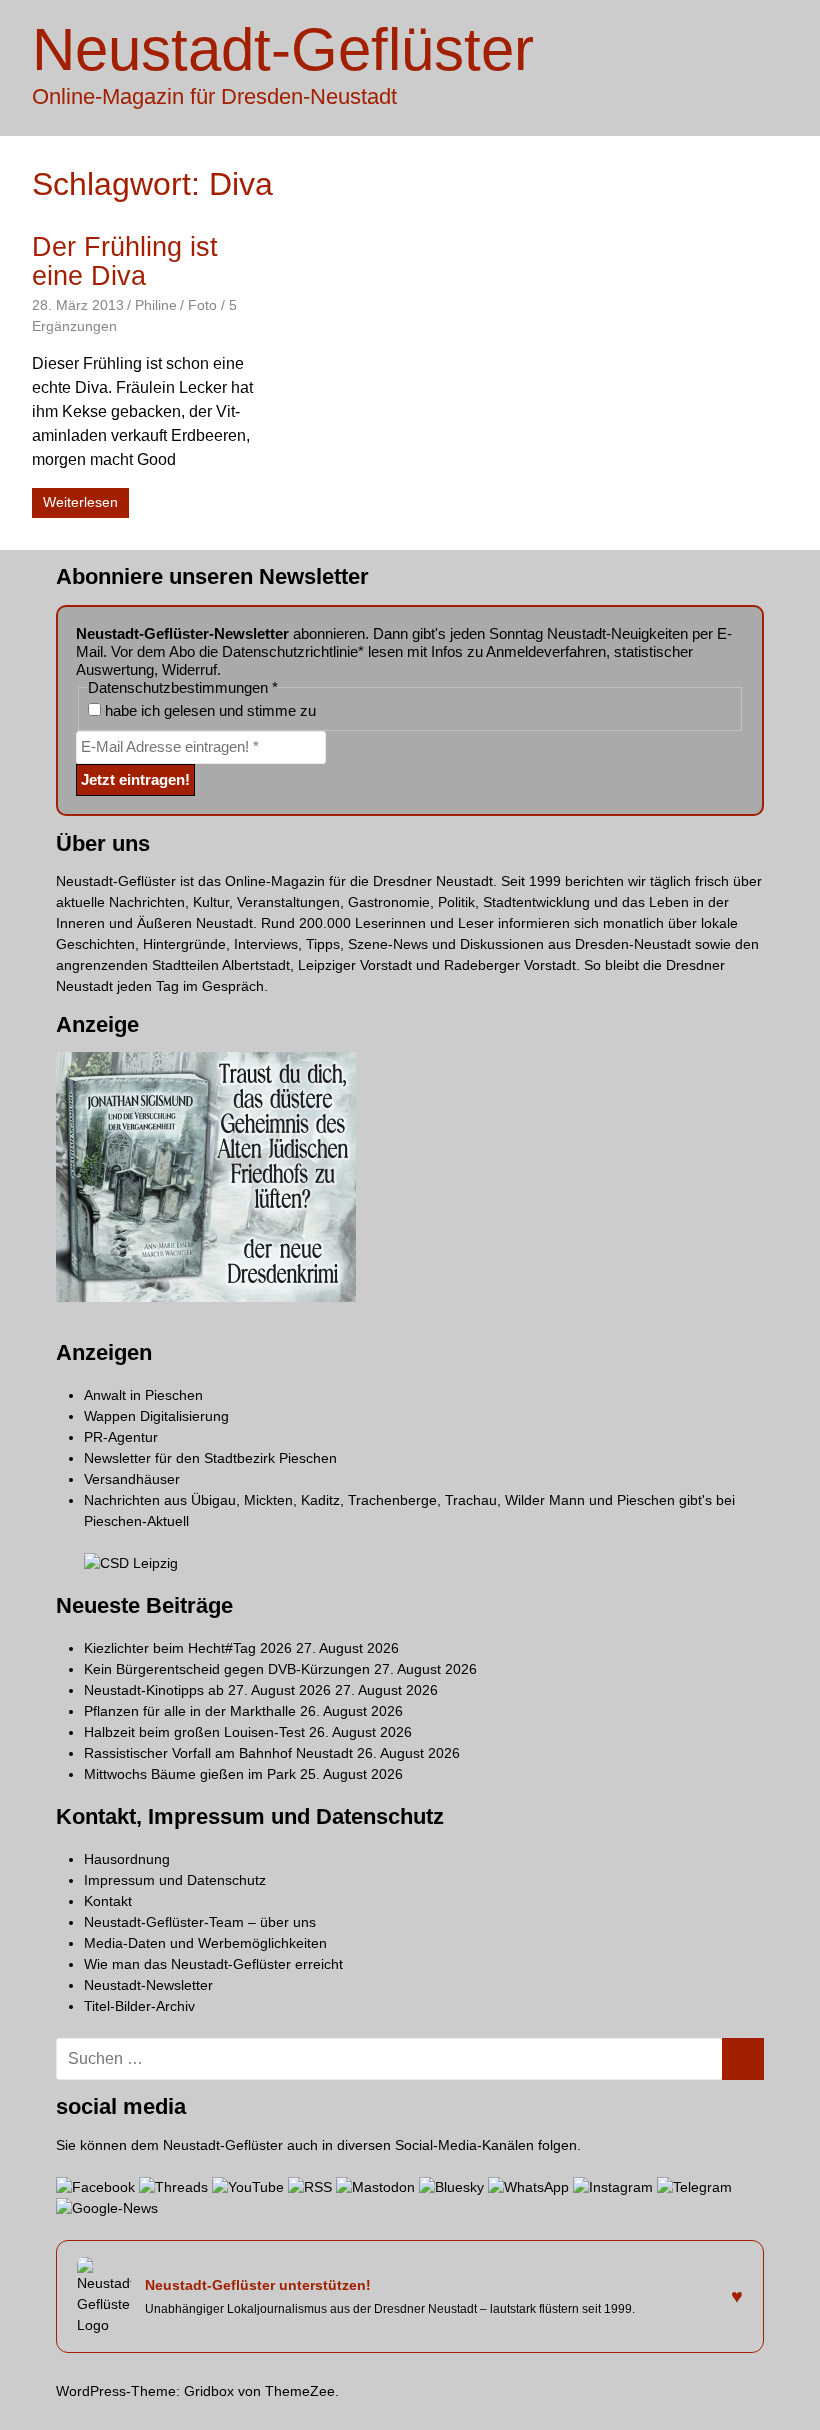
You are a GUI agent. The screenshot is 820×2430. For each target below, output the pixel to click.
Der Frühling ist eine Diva (125, 261)
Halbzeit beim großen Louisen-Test (194, 1732)
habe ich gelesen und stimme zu (208, 710)
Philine (156, 305)
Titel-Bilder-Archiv (139, 2006)
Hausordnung (127, 1859)
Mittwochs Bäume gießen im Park (190, 1774)
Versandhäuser (132, 1479)
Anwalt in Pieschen (143, 1395)
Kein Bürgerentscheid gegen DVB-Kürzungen (227, 1669)
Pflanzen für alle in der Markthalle (190, 1711)
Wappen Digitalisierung (156, 1416)
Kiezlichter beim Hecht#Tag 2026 (188, 1648)
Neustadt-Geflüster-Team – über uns (200, 1922)
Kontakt (108, 1901)
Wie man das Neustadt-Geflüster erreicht (213, 1964)
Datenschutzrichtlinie (290, 651)
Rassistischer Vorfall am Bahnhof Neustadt (218, 1753)
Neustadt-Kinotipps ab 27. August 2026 (207, 1690)
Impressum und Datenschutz (175, 1880)
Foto (202, 305)
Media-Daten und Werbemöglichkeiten (205, 1943)
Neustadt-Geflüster (283, 49)
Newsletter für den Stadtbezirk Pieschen (210, 1458)
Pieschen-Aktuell (136, 1521)
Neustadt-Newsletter (148, 1985)
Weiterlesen (80, 502)
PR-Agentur (121, 1437)
